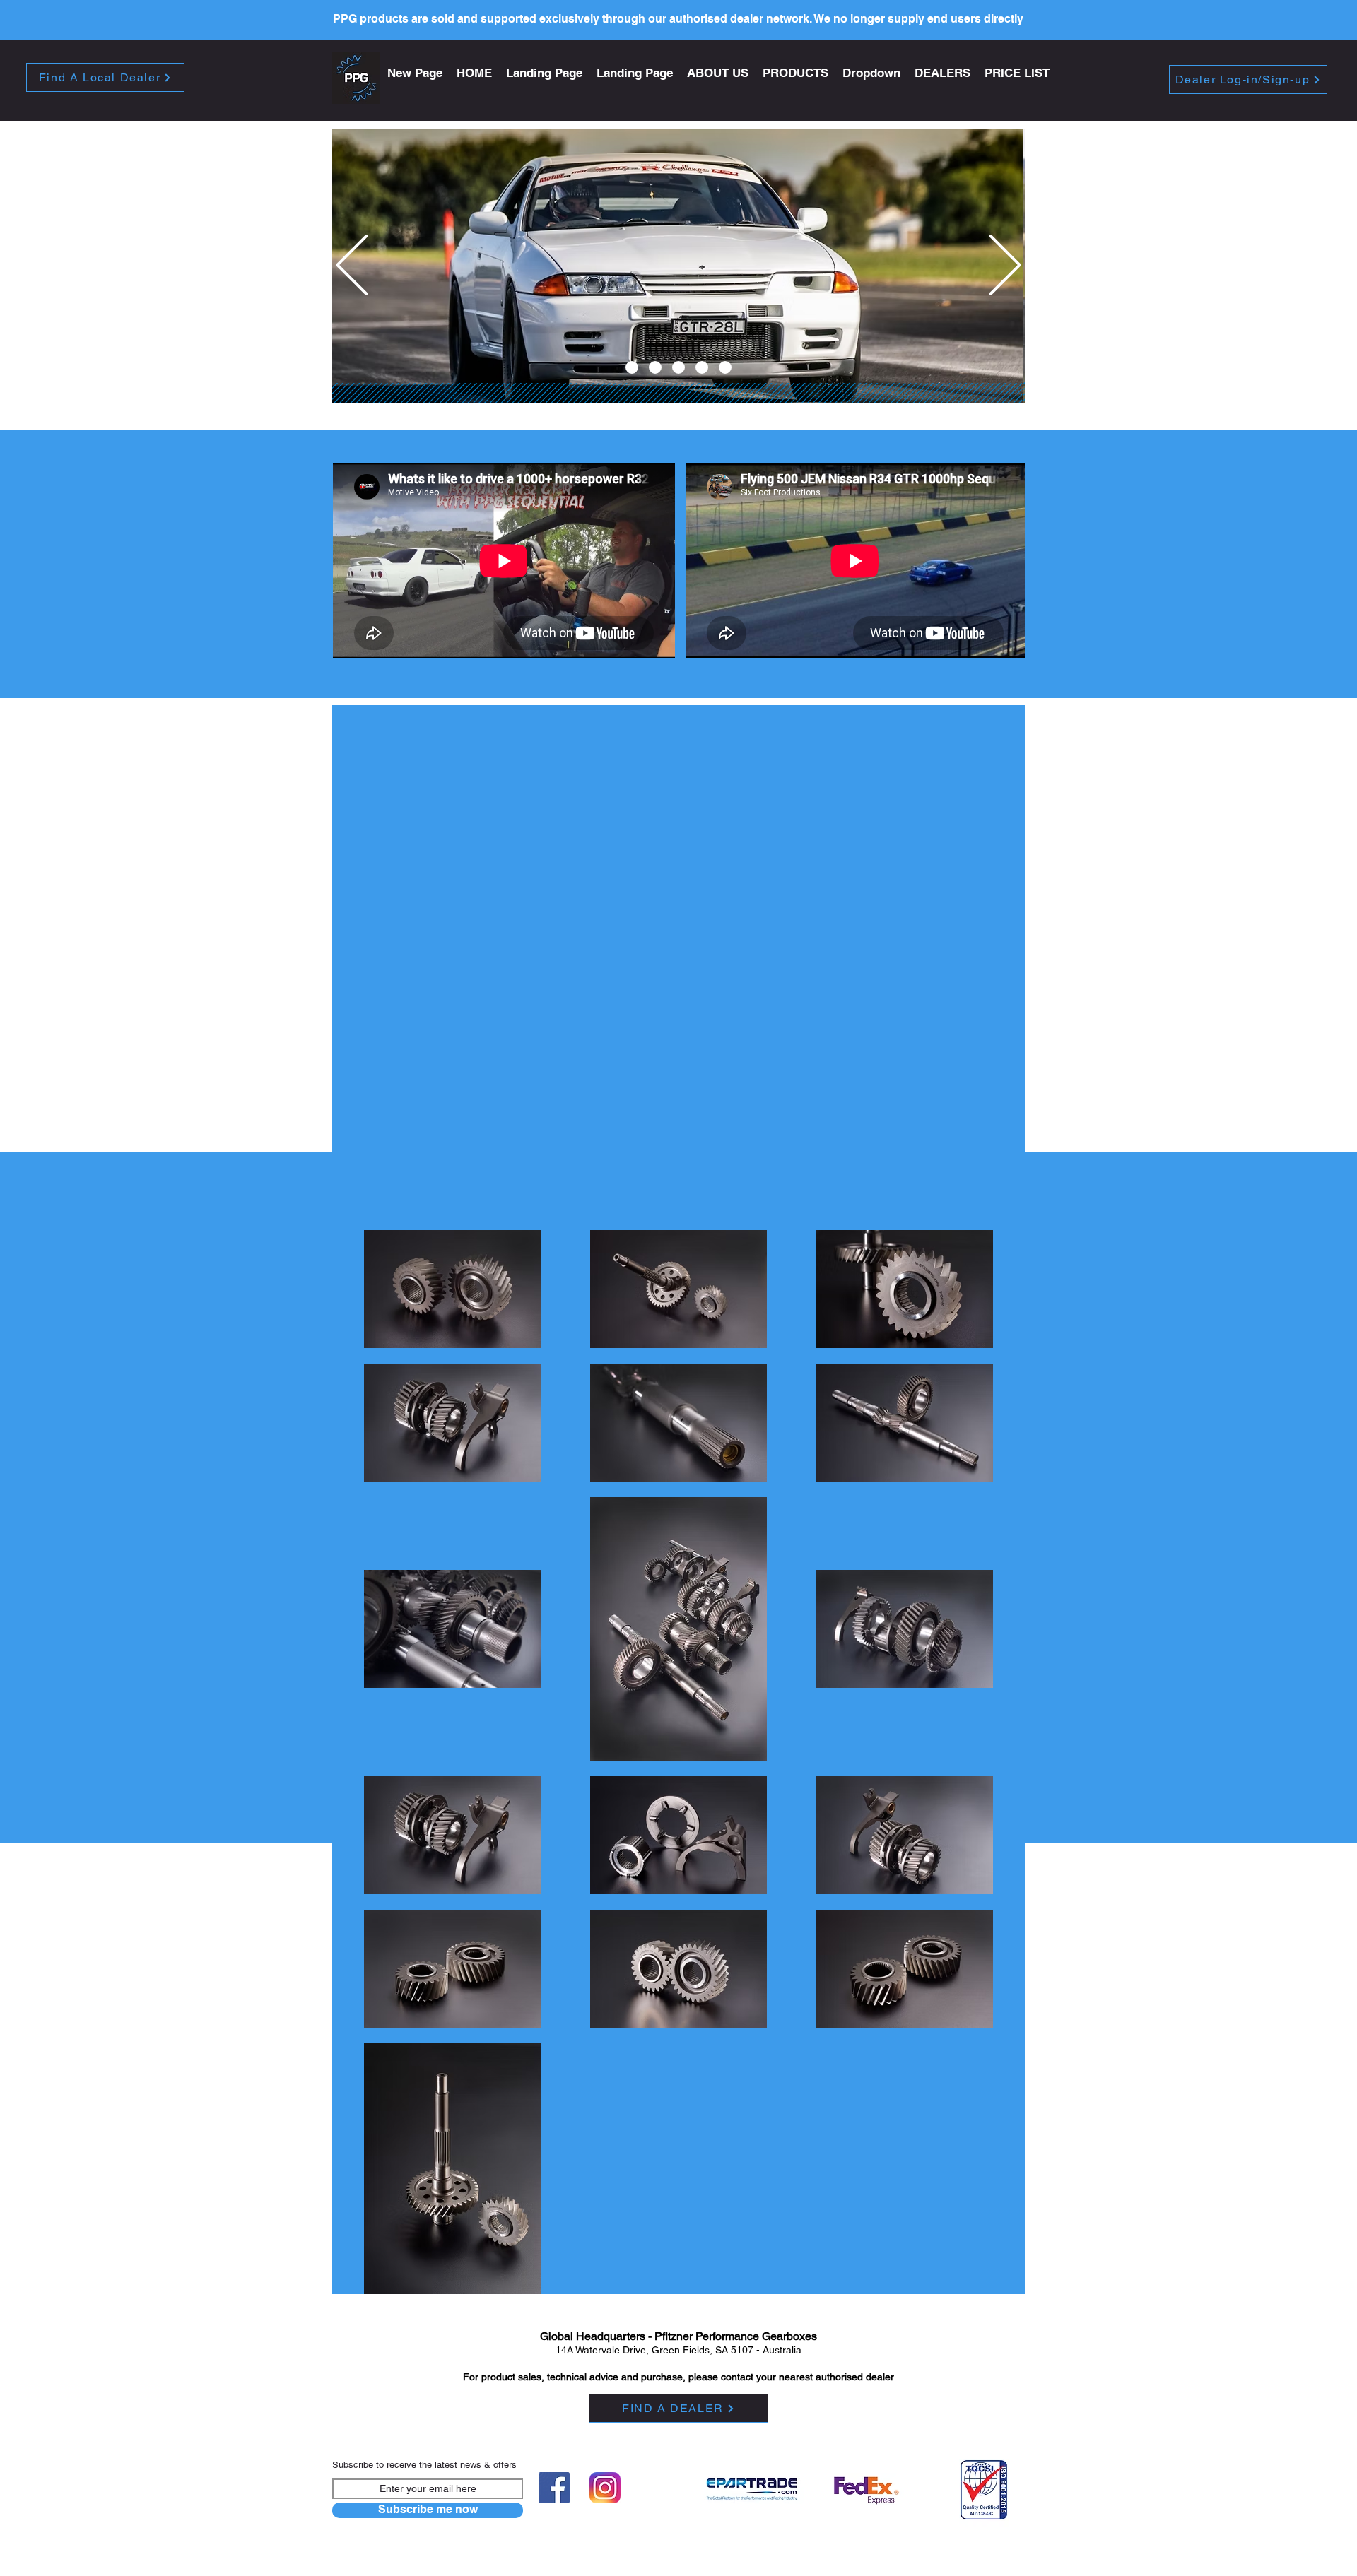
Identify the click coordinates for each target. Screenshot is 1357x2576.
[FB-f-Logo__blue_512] (554, 2488)
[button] (795, 73)
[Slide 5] (725, 367)
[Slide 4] (702, 367)
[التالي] (1005, 266)
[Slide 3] (678, 367)
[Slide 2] (655, 367)
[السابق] (352, 266)
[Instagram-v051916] (605, 2488)
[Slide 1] (632, 367)
